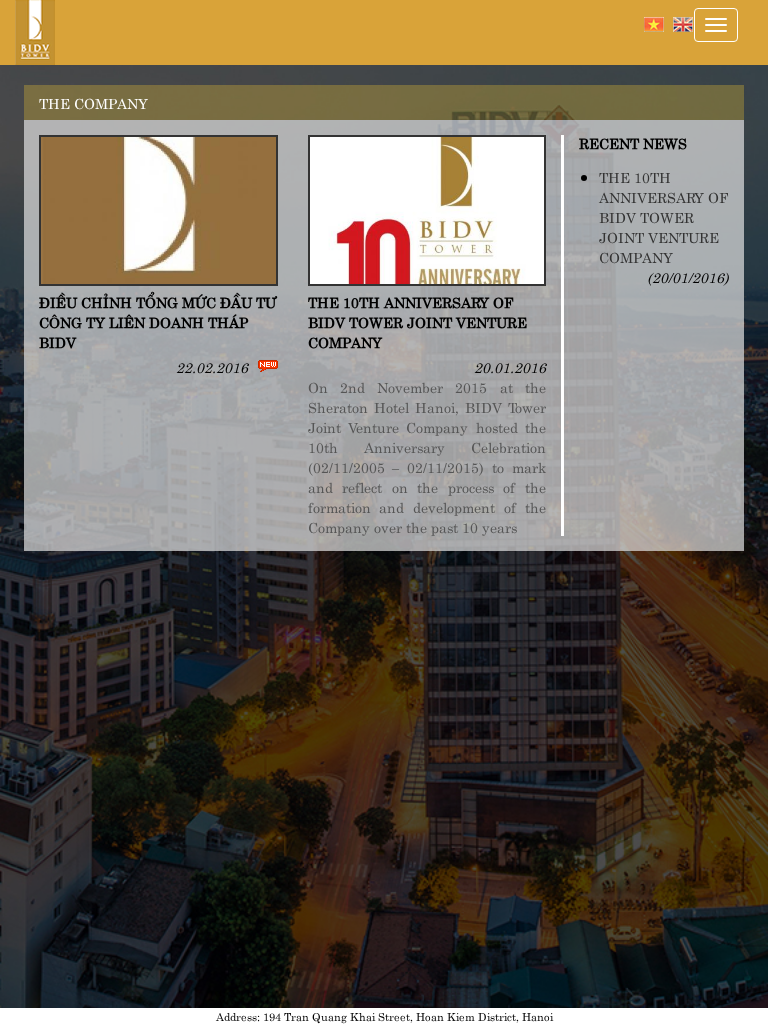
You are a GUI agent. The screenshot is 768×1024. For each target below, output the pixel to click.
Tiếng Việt (654, 24)
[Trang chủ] (42, 32)
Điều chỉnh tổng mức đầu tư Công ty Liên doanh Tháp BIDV (157, 321)
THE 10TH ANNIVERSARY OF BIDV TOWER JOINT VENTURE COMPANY (417, 321)
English (683, 24)
